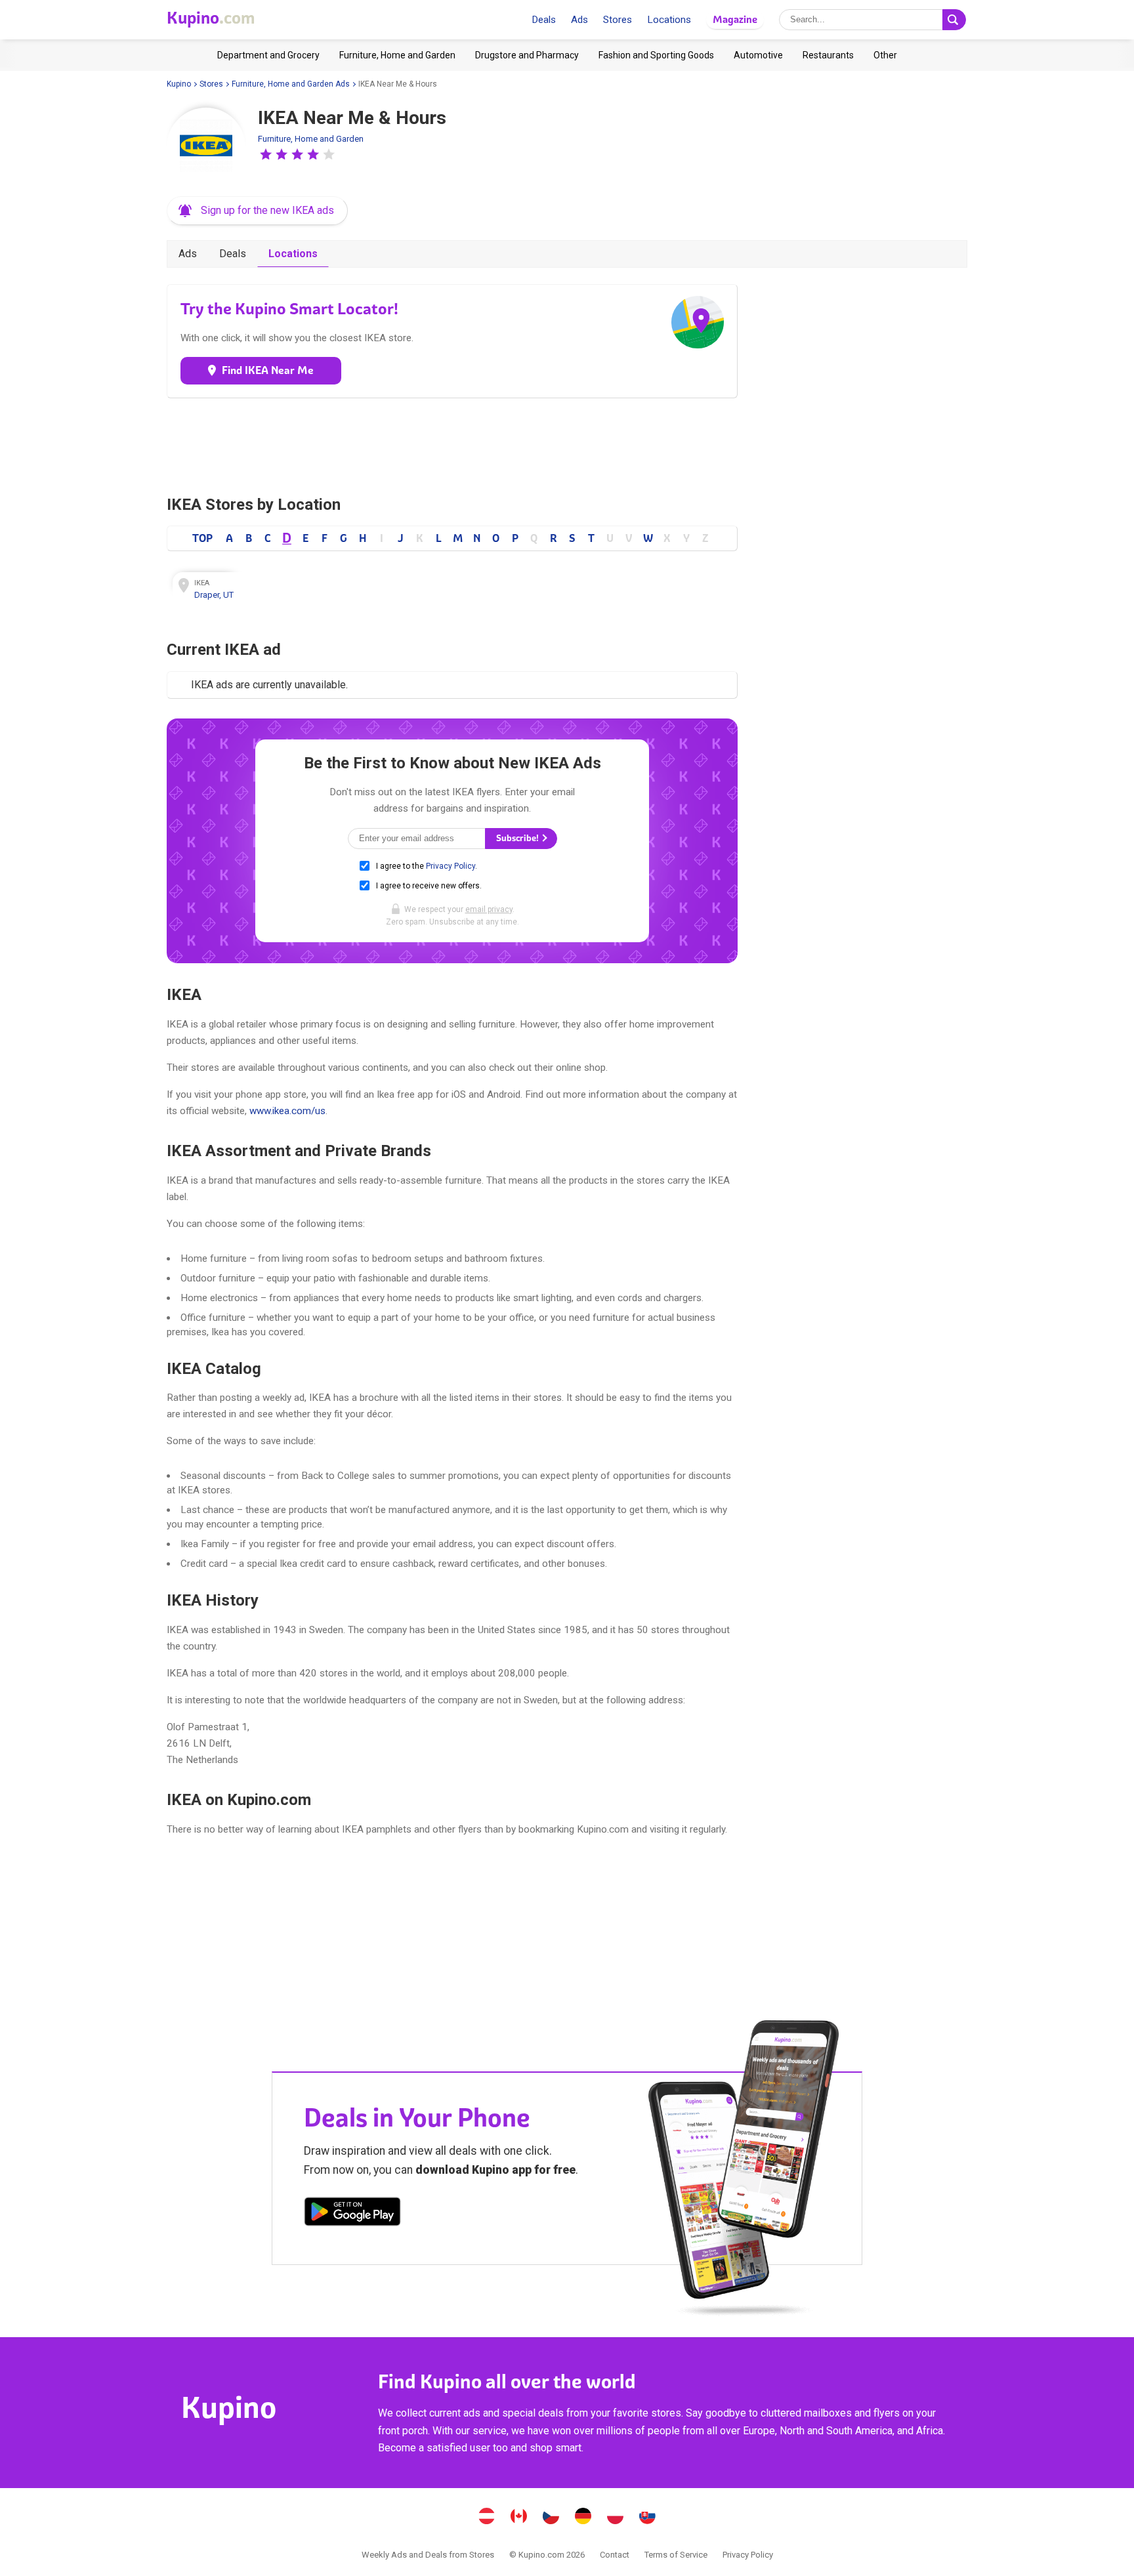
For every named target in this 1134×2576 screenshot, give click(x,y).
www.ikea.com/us (287, 1111)
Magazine (735, 19)
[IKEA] (206, 147)
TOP (202, 538)
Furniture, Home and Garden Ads (291, 84)
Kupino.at (487, 2518)
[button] (266, 154)
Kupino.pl (616, 2518)
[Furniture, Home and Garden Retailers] (397, 55)
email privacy (489, 909)
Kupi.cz (551, 2518)
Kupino (179, 84)
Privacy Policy (451, 866)
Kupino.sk (648, 2518)
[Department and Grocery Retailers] (268, 55)
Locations (669, 20)
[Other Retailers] (885, 55)
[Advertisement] (452, 444)
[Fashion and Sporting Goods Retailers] (656, 55)
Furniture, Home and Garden (311, 139)
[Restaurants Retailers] (828, 55)
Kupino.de (583, 2518)
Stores (618, 20)
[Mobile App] (352, 2214)
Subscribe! (518, 838)
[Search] (954, 20)
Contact (615, 2555)
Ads (579, 20)
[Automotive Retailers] (758, 55)
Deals (544, 20)
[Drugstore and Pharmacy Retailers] (527, 55)
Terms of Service (676, 2555)
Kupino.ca (519, 2518)
